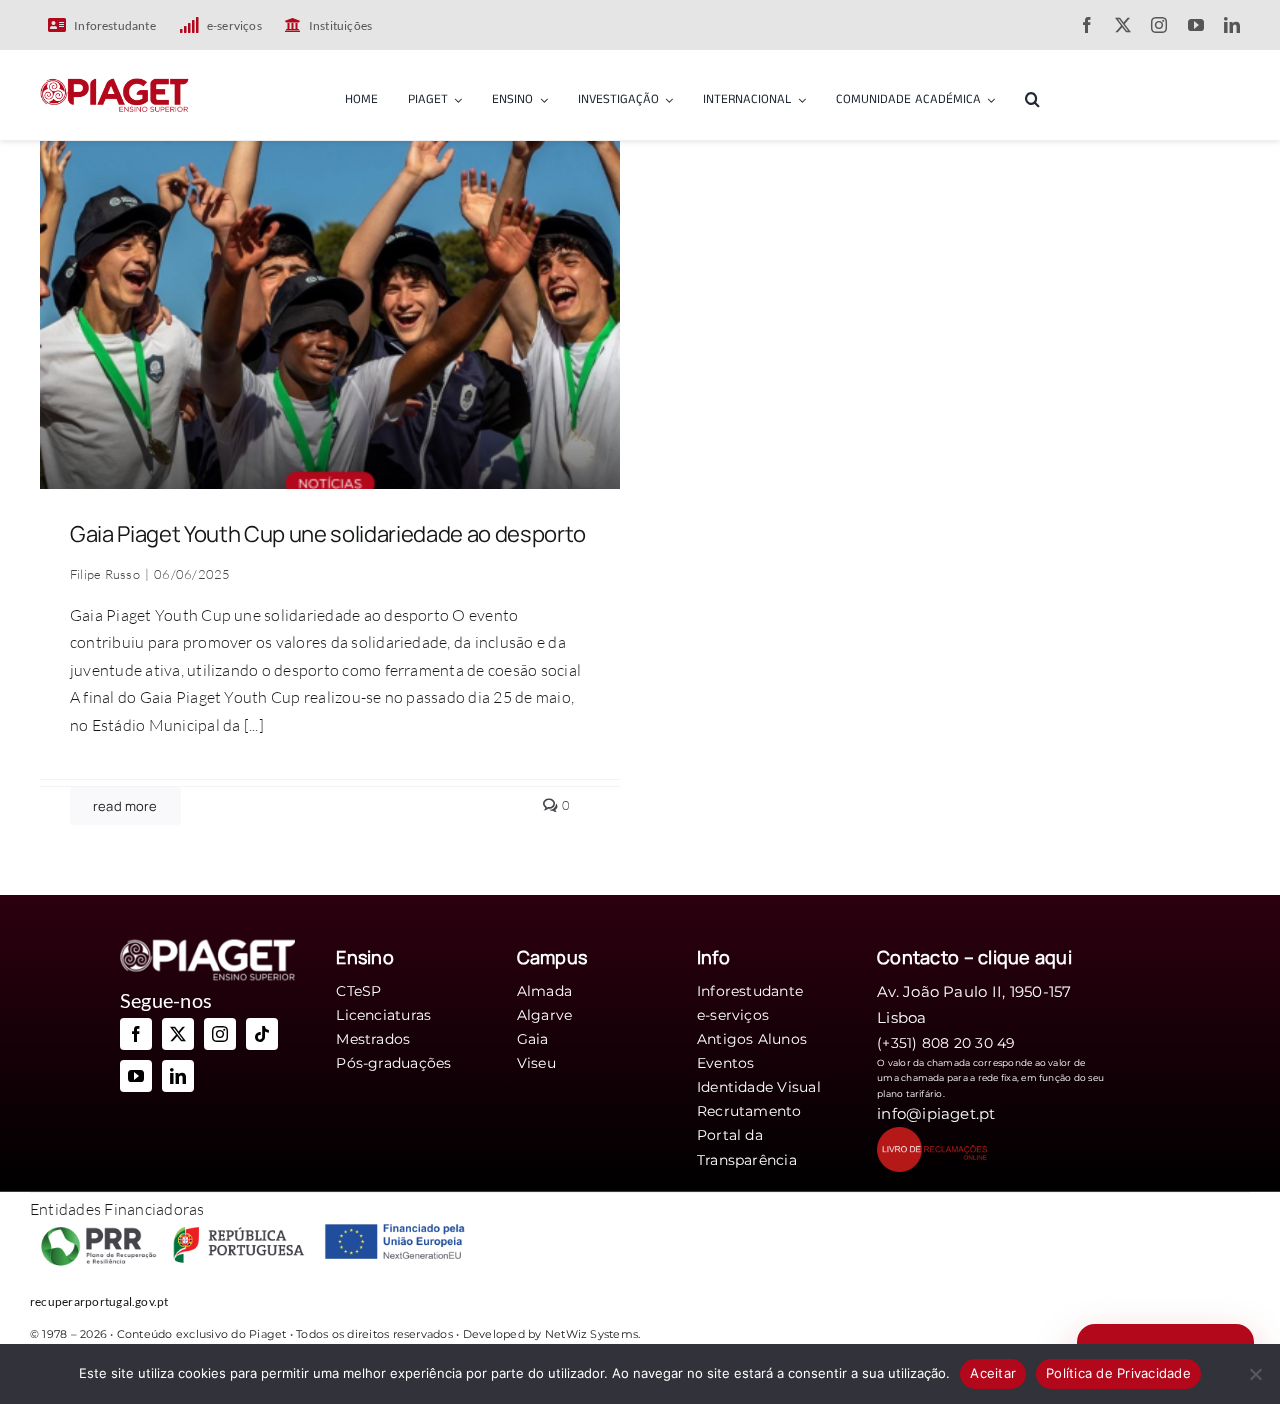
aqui (1053, 957)
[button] (1032, 96)
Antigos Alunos (752, 1039)
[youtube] (1196, 25)
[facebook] (1087, 25)
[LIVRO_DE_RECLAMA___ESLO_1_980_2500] (932, 1135)
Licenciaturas (383, 1015)
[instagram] (1159, 25)
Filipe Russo (105, 574)
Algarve (545, 1015)
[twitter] (1123, 25)
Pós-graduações (393, 1063)
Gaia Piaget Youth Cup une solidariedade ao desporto (328, 534)
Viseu (536, 1063)
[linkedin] (1232, 25)
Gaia (533, 1039)
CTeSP (358, 991)
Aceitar (993, 1373)
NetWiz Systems (591, 1334)
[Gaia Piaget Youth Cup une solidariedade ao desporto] (330, 154)
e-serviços (733, 1015)
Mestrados (373, 1039)
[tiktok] (262, 1034)
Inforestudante (750, 991)
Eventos (726, 1063)
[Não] (1255, 1374)
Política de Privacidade (1118, 1373)
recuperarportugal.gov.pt (99, 1301)
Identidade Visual (759, 1087)
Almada (544, 991)
